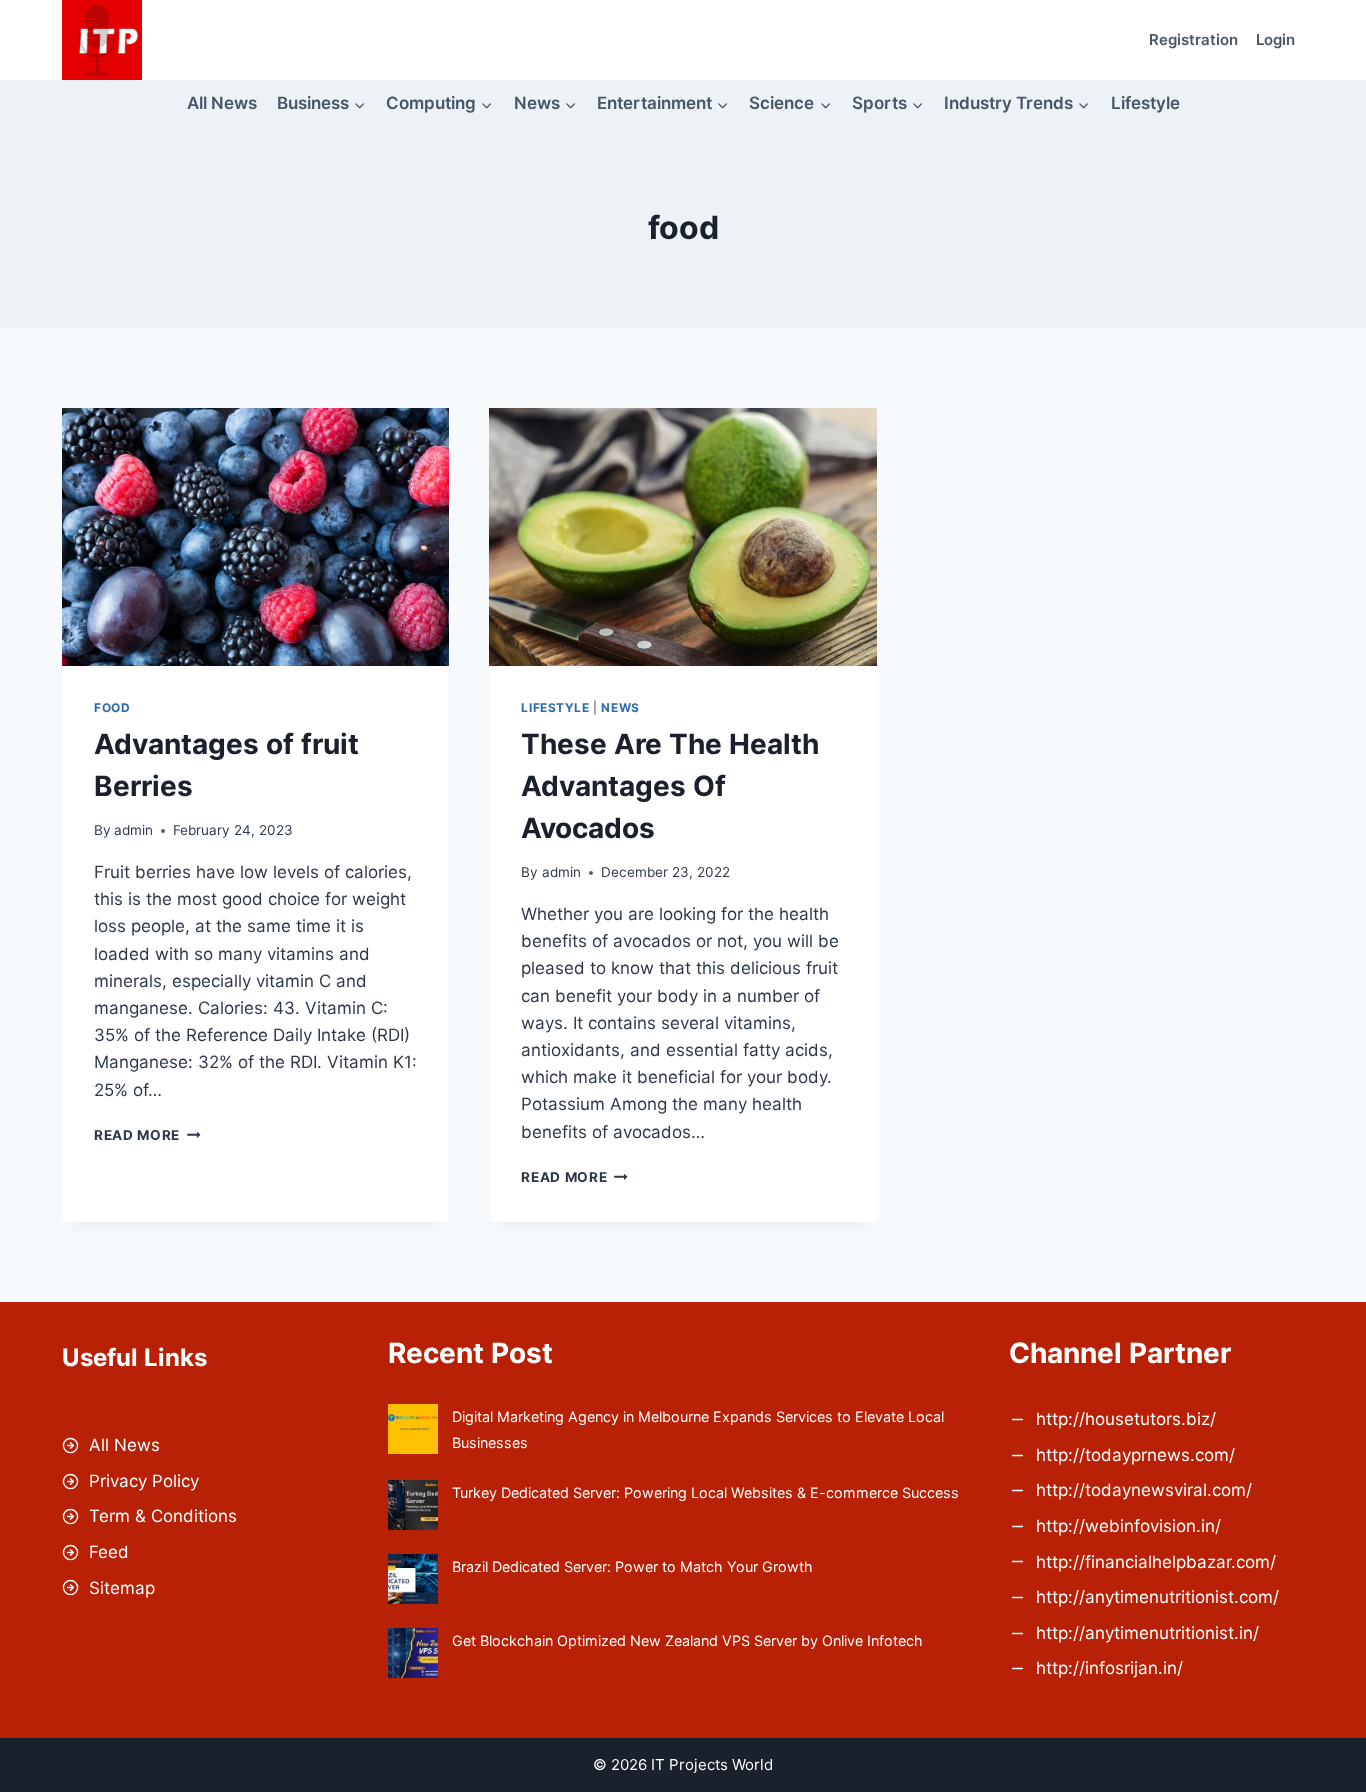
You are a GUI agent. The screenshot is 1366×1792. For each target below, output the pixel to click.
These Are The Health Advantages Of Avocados (670, 786)
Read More (147, 1135)
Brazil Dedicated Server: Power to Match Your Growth (632, 1566)
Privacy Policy (144, 1481)
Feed (109, 1552)
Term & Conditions (163, 1516)
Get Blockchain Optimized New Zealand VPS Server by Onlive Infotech (687, 1640)
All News (222, 103)
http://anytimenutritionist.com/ (1157, 1597)
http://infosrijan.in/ (1109, 1668)
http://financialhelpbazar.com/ (1156, 1562)
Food (112, 707)
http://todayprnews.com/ (1135, 1455)
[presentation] (255, 537)
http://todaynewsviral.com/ (1144, 1490)
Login (1275, 39)
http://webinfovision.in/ (1128, 1526)
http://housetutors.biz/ (1126, 1419)
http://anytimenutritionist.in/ (1147, 1633)
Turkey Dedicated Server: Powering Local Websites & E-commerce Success (705, 1492)
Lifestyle (1145, 103)
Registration (1193, 39)
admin (133, 830)
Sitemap (122, 1588)
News (620, 707)
